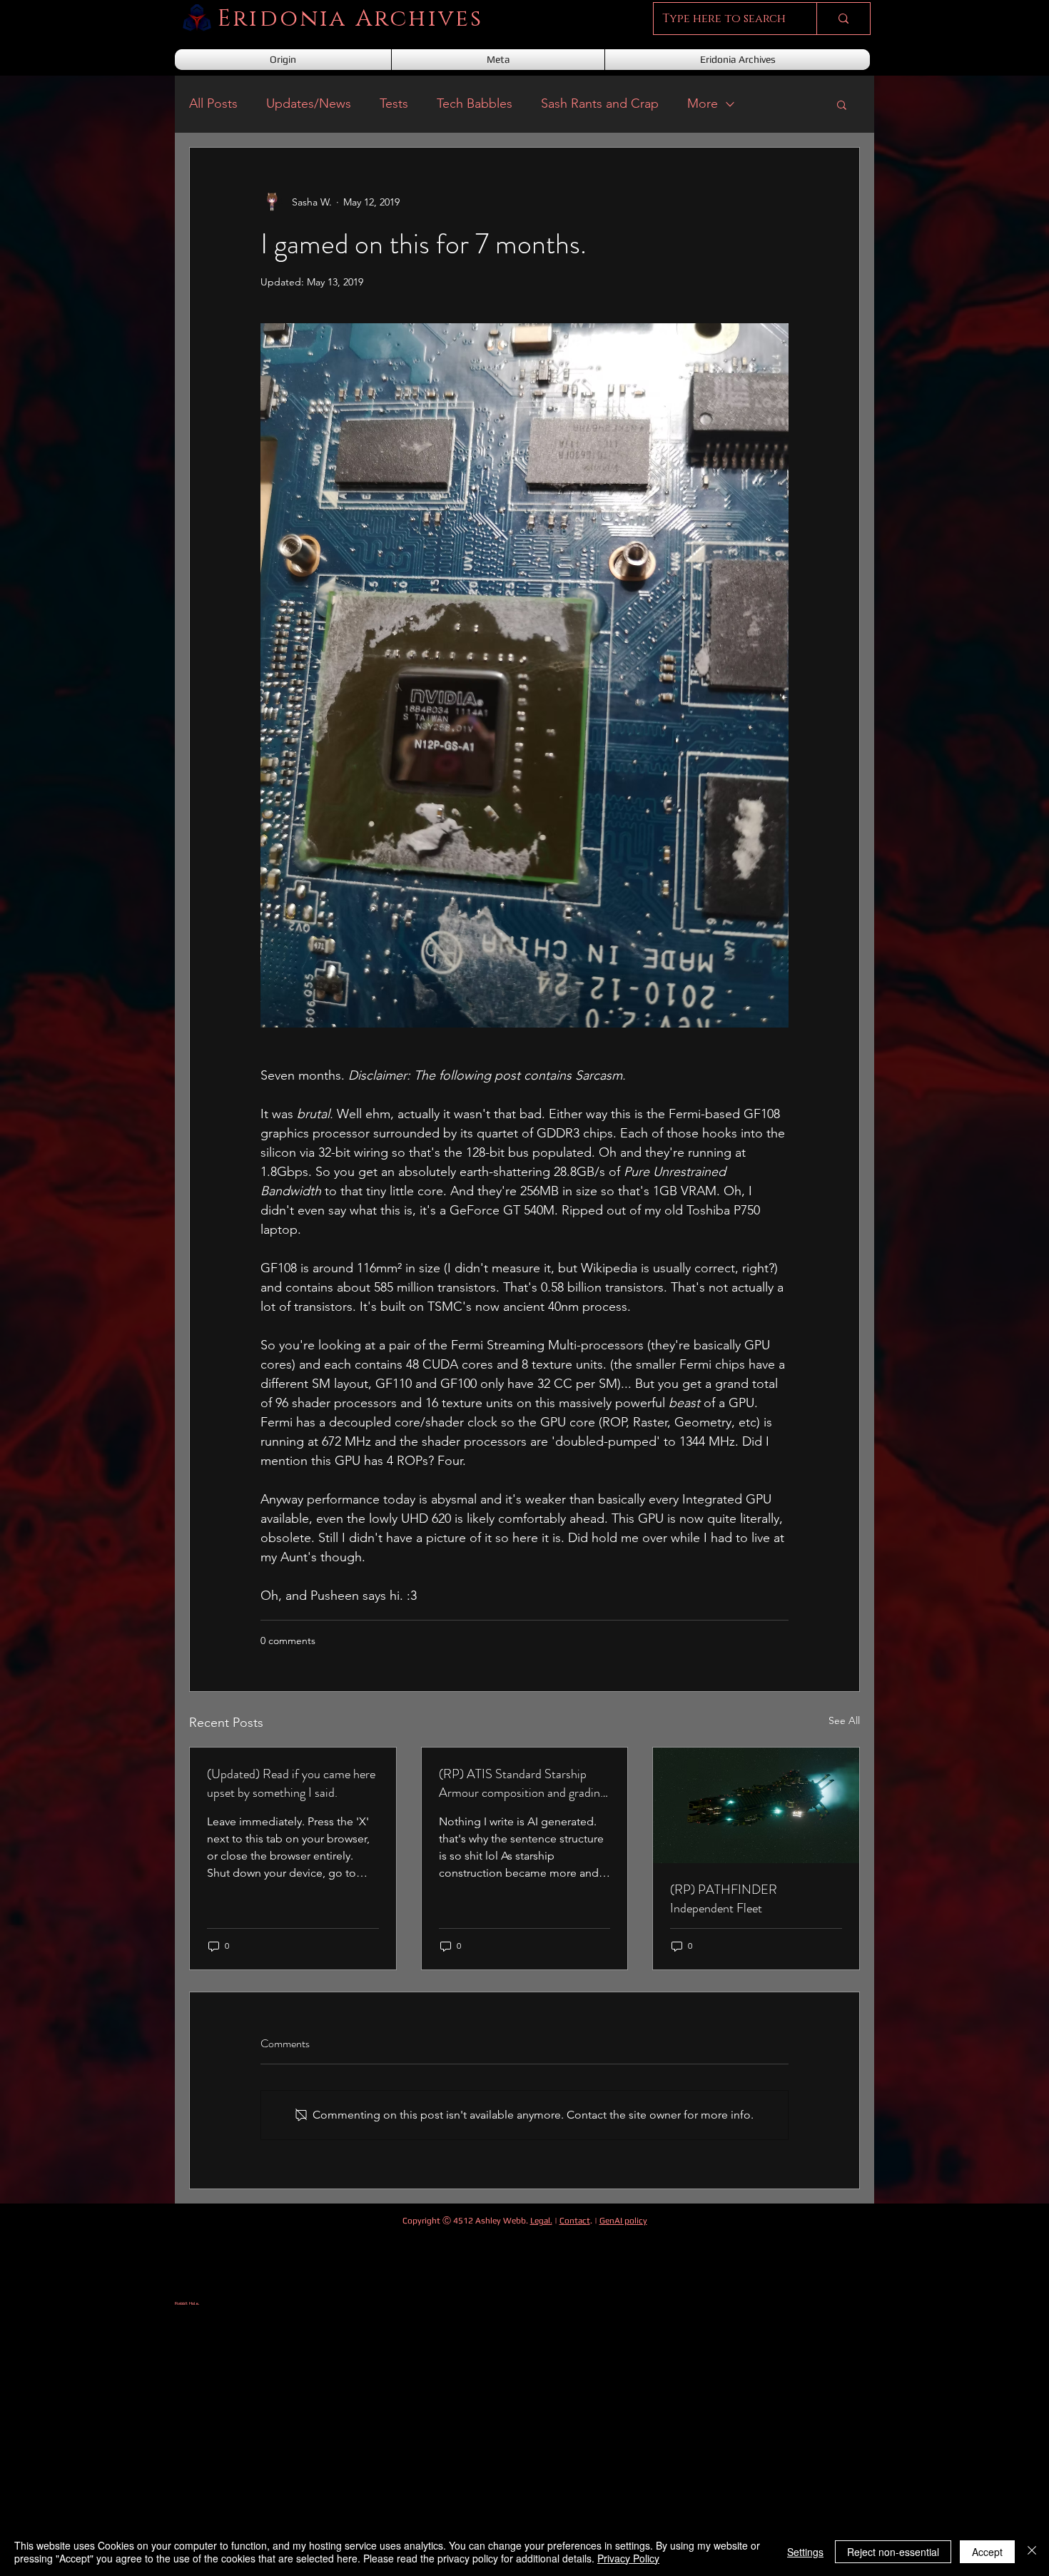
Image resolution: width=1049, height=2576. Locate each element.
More (703, 103)
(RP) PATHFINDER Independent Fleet (724, 1899)
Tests (394, 103)
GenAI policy (623, 2221)
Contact (575, 2221)
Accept (987, 2552)
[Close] (1032, 2552)
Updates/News (309, 103)
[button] (842, 104)
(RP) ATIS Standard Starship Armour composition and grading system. (522, 1783)
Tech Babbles (475, 103)
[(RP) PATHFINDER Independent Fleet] (756, 1805)
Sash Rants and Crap (600, 103)
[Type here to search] (843, 19)
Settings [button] (805, 2552)
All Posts (213, 103)
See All (844, 1720)
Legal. (541, 2221)
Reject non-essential (893, 2552)
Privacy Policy (628, 2558)
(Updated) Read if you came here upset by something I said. (291, 1783)
